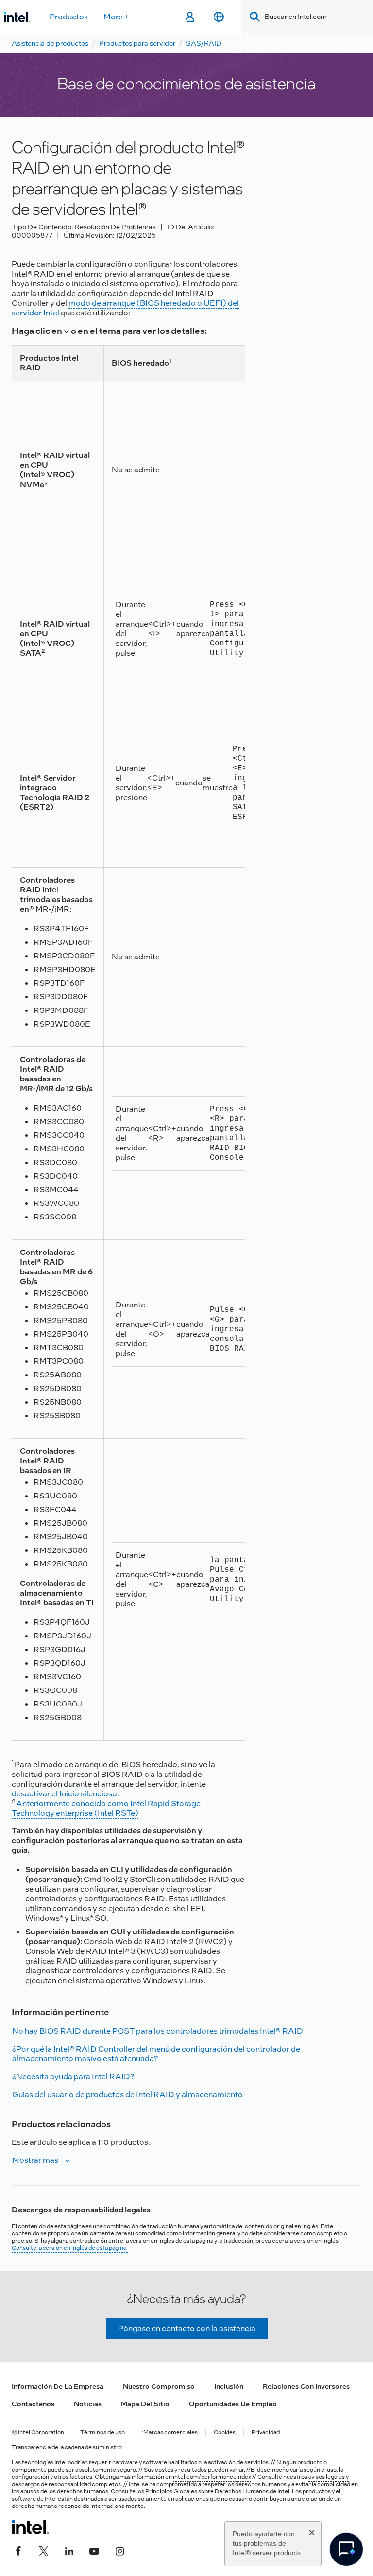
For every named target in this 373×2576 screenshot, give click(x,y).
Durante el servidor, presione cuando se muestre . (195, 783)
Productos (69, 17)
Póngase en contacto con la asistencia (187, 2328)
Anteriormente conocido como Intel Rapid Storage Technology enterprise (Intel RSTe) (106, 1808)
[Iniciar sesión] (190, 17)
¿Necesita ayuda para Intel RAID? (73, 2077)
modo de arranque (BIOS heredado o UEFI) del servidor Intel (125, 308)
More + (116, 17)
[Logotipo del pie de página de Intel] (30, 2527)
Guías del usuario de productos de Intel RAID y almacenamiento (127, 2095)
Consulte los (128, 2491)
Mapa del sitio (145, 2404)
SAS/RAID (204, 43)
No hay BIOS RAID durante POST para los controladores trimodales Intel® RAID (158, 2031)
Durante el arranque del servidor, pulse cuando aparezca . (195, 629)
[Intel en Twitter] (44, 2550)
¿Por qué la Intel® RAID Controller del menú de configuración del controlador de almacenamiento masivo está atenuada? (156, 2054)
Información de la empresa (58, 2386)
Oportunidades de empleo (233, 2404)
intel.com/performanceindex (212, 2477)
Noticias (88, 2404)
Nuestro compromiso (159, 2386)
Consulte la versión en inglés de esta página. (70, 2248)
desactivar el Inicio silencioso (64, 1794)
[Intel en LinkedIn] (69, 2550)
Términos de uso (102, 2432)
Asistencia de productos (50, 43)
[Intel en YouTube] (94, 2550)
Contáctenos (33, 2404)
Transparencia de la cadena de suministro (67, 2447)
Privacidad (266, 2432)
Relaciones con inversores (306, 2386)
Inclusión (229, 2386)
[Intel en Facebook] (18, 2550)
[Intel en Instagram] (119, 2550)
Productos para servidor (137, 43)
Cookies (225, 2432)
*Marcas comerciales (169, 2432)
